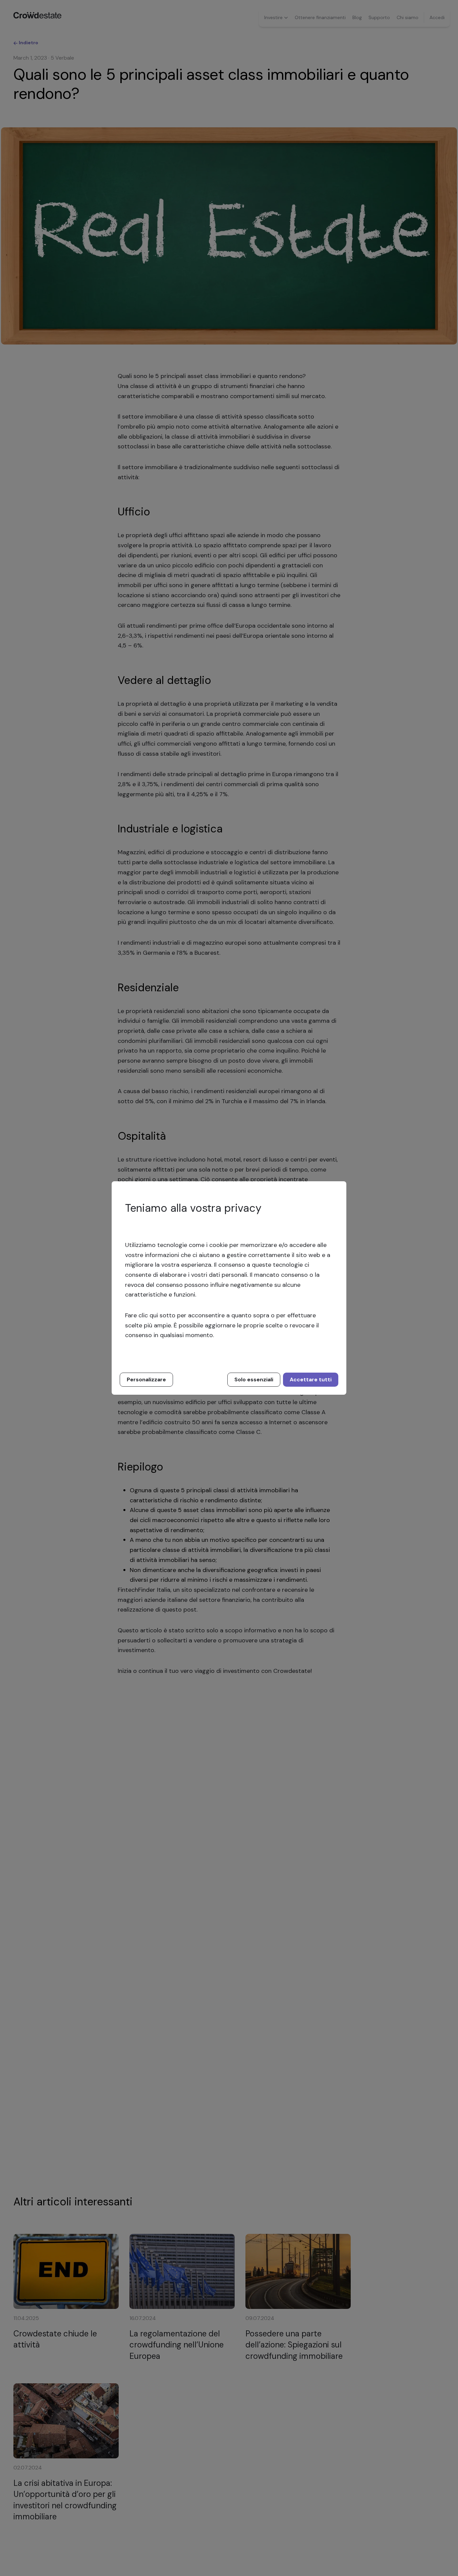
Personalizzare (146, 1379)
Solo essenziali (254, 1379)
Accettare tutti (311, 1379)
